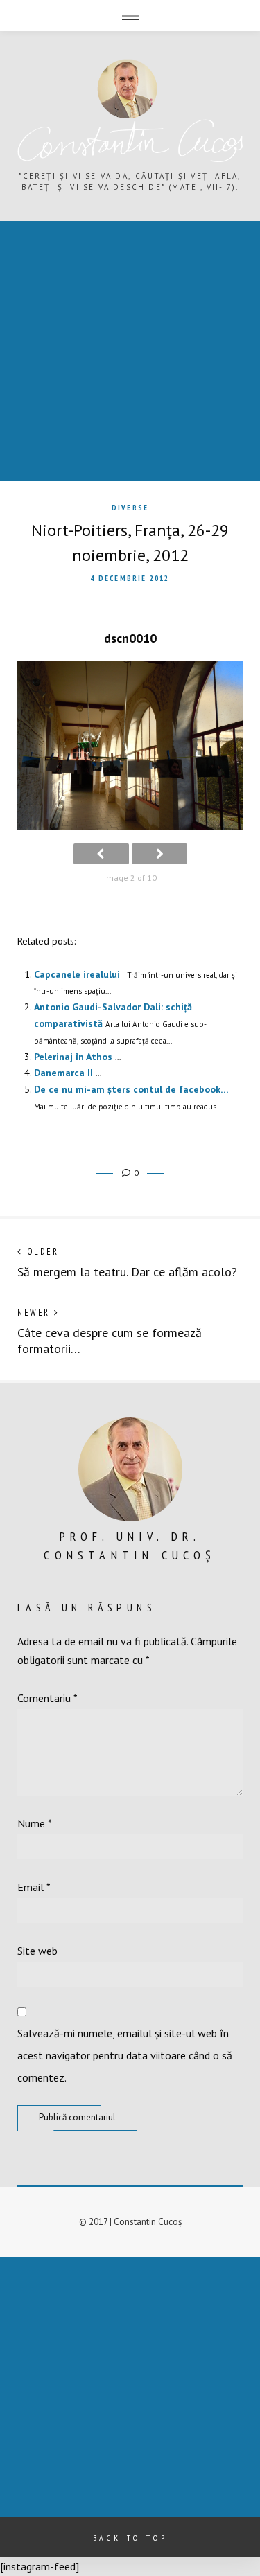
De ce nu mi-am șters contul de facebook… (131, 1089)
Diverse (130, 508)
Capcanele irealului (77, 974)
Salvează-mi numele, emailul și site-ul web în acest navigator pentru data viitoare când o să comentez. (125, 2055)
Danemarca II (63, 1073)
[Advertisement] (130, 351)
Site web (37, 1951)
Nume (35, 1823)
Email (34, 1887)
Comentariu (47, 1698)
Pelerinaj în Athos (73, 1057)
